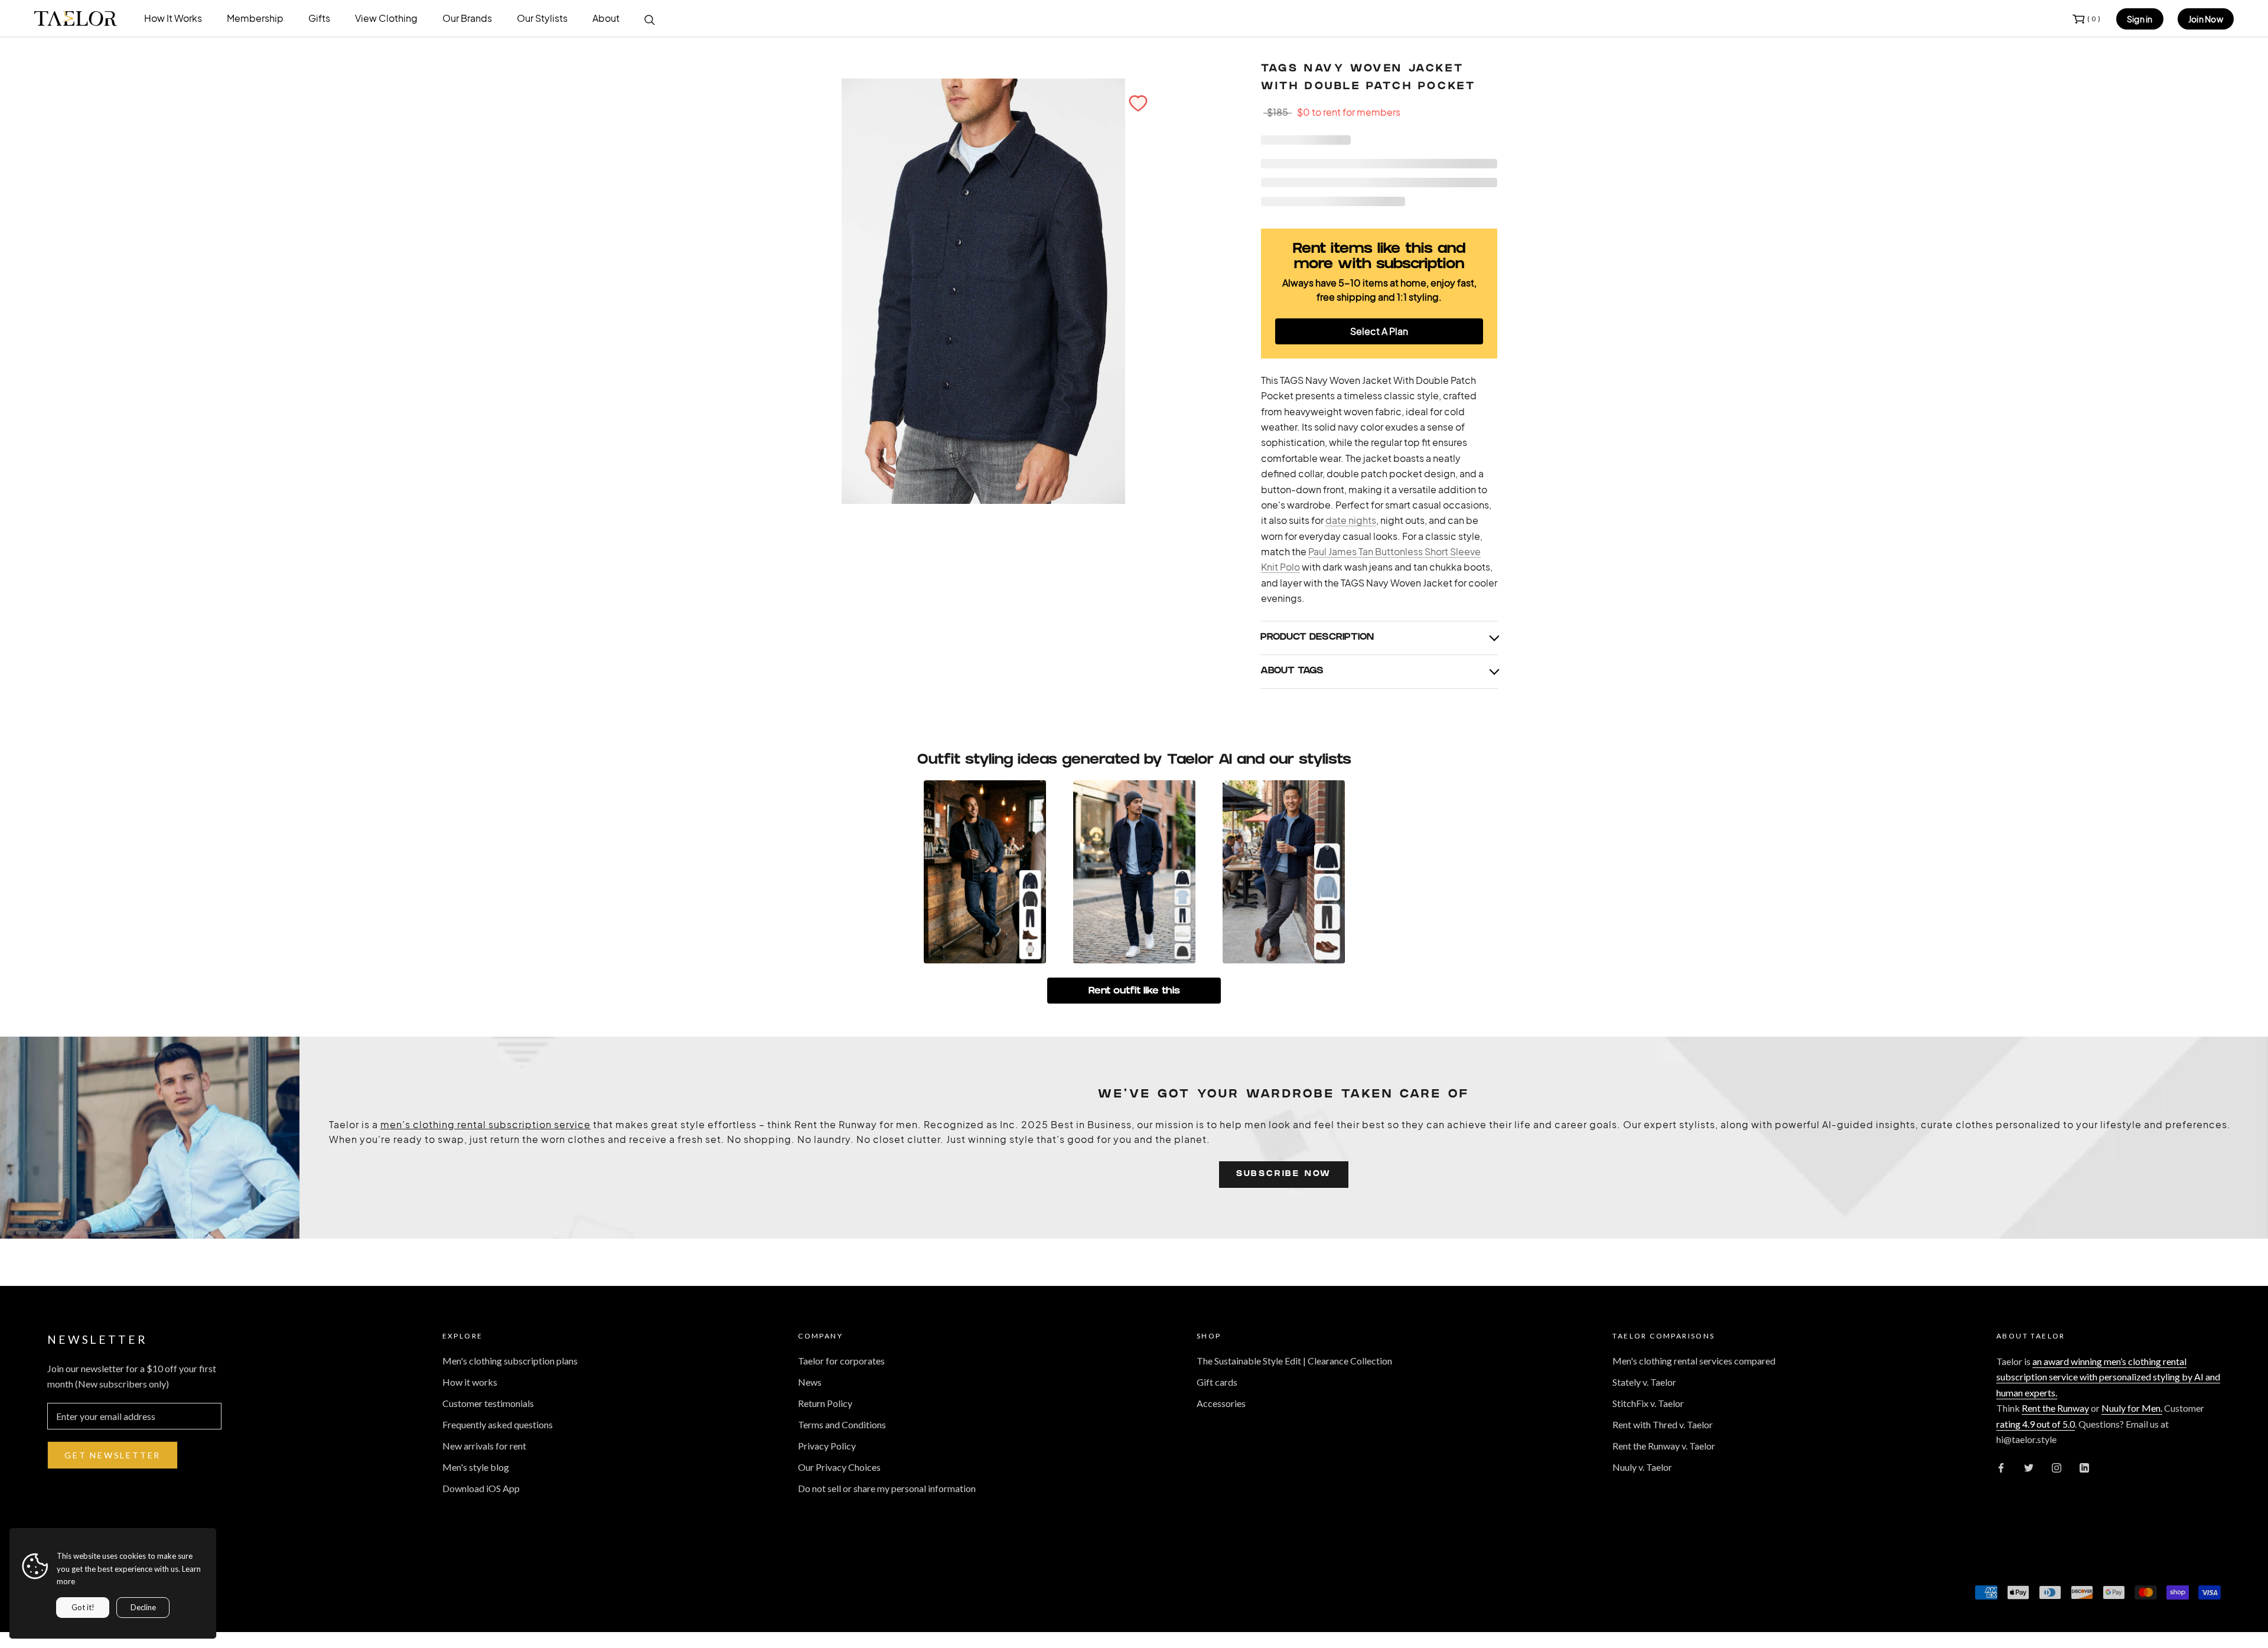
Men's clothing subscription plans (510, 1361)
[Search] (650, 19)
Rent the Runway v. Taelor (1664, 1446)
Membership (255, 18)
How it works (470, 1382)
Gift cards (1217, 1382)
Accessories (1221, 1403)
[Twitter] (2029, 1467)
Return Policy (825, 1403)
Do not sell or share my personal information (887, 1488)
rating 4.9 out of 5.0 (2036, 1424)
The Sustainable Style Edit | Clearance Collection (1294, 1361)
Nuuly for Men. (2132, 1408)
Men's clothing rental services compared (1694, 1361)
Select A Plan (1379, 331)
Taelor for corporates (841, 1361)
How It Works (173, 18)
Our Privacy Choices (839, 1467)
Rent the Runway (2055, 1408)
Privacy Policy (827, 1446)
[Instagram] (2057, 1467)
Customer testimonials (488, 1403)
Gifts (319, 18)
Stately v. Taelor (1644, 1382)
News (810, 1382)
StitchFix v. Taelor (1648, 1403)
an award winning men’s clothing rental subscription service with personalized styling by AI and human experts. (2108, 1377)
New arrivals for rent (484, 1446)
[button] (1138, 103)
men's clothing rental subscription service (485, 1124)
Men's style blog (476, 1467)
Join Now (2206, 19)
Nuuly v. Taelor (1642, 1467)
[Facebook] (2001, 1467)
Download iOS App (481, 1488)
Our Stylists (542, 18)
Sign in (2140, 19)
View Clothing (386, 18)
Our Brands (467, 18)
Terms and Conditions (842, 1424)
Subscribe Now (1284, 1175)
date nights (1351, 520)
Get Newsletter (113, 1455)
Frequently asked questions (498, 1424)
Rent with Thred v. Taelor (1663, 1424)
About (606, 18)
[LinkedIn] (2084, 1467)
